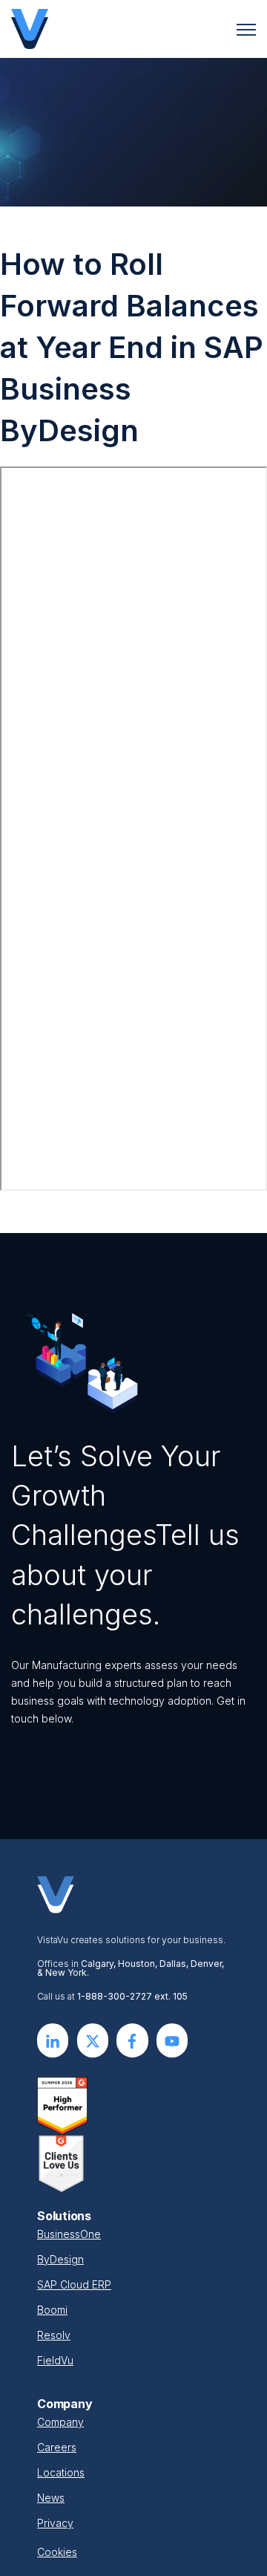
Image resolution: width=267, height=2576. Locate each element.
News (51, 2498)
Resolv (54, 2335)
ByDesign (60, 2259)
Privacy (55, 2523)
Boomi (52, 2310)
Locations (61, 2472)
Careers (57, 2447)
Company (60, 2422)
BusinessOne (69, 2234)
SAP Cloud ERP (74, 2284)
